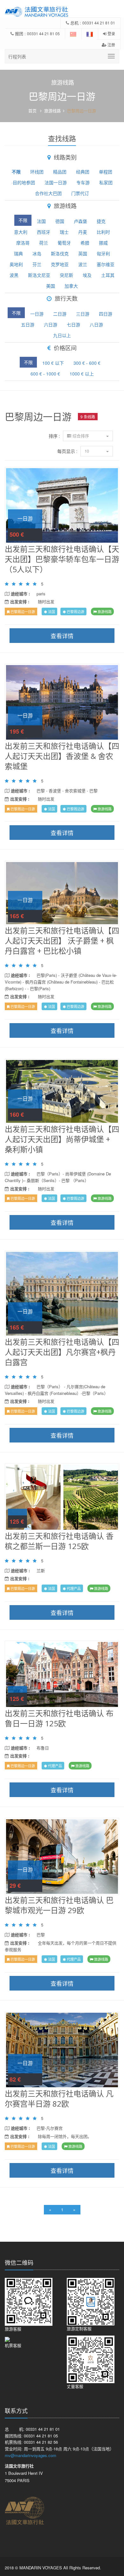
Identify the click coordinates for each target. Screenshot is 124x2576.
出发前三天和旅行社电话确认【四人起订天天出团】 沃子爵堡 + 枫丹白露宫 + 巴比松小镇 (62, 941)
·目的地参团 (23, 182)
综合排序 (81, 436)
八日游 (96, 324)
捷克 (101, 221)
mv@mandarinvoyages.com (31, 2455)
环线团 (37, 172)
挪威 (103, 243)
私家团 (106, 182)
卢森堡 (80, 221)
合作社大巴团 (48, 193)
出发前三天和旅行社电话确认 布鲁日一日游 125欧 (59, 1718)
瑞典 (18, 253)
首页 (32, 111)
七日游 (73, 324)
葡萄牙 (64, 243)
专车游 (83, 182)
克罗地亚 (60, 264)
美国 (51, 286)
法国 (41, 221)
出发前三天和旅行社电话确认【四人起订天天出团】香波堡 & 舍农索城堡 (62, 756)
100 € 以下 (53, 363)
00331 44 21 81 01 (99, 23)
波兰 (83, 264)
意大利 (21, 232)
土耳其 (108, 275)
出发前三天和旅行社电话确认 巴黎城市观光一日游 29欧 (59, 1905)
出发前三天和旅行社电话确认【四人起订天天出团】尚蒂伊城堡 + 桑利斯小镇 (62, 1139)
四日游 (106, 314)
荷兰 (44, 243)
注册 (111, 45)
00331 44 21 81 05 (43, 33)
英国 (83, 253)
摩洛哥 (23, 243)
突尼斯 (66, 275)
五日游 (28, 324)
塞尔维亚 (106, 264)
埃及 (87, 275)
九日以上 (62, 335)
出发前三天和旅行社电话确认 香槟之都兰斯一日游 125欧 (59, 1541)
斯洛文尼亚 (39, 275)
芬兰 (37, 264)
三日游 (83, 314)
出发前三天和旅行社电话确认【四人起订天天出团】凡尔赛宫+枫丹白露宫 (62, 1352)
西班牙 (44, 232)
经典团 (83, 172)
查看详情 (62, 505)
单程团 (106, 172)
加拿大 (71, 286)
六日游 (51, 324)
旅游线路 (52, 111)
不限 (16, 172)
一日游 (37, 314)
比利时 (103, 232)
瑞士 (64, 232)
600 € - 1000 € (45, 374)
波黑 (14, 275)
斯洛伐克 (60, 253)
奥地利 (16, 264)
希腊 (85, 243)
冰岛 (37, 253)
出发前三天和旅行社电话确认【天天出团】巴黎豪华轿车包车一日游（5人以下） (62, 559)
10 (87, 451)
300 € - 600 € (87, 363)
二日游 (60, 314)
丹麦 (83, 232)
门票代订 (80, 193)
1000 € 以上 (82, 374)
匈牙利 (103, 253)
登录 (111, 33)
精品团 (60, 172)
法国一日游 (56, 182)
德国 (60, 221)
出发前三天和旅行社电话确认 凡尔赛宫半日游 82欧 (59, 2099)
